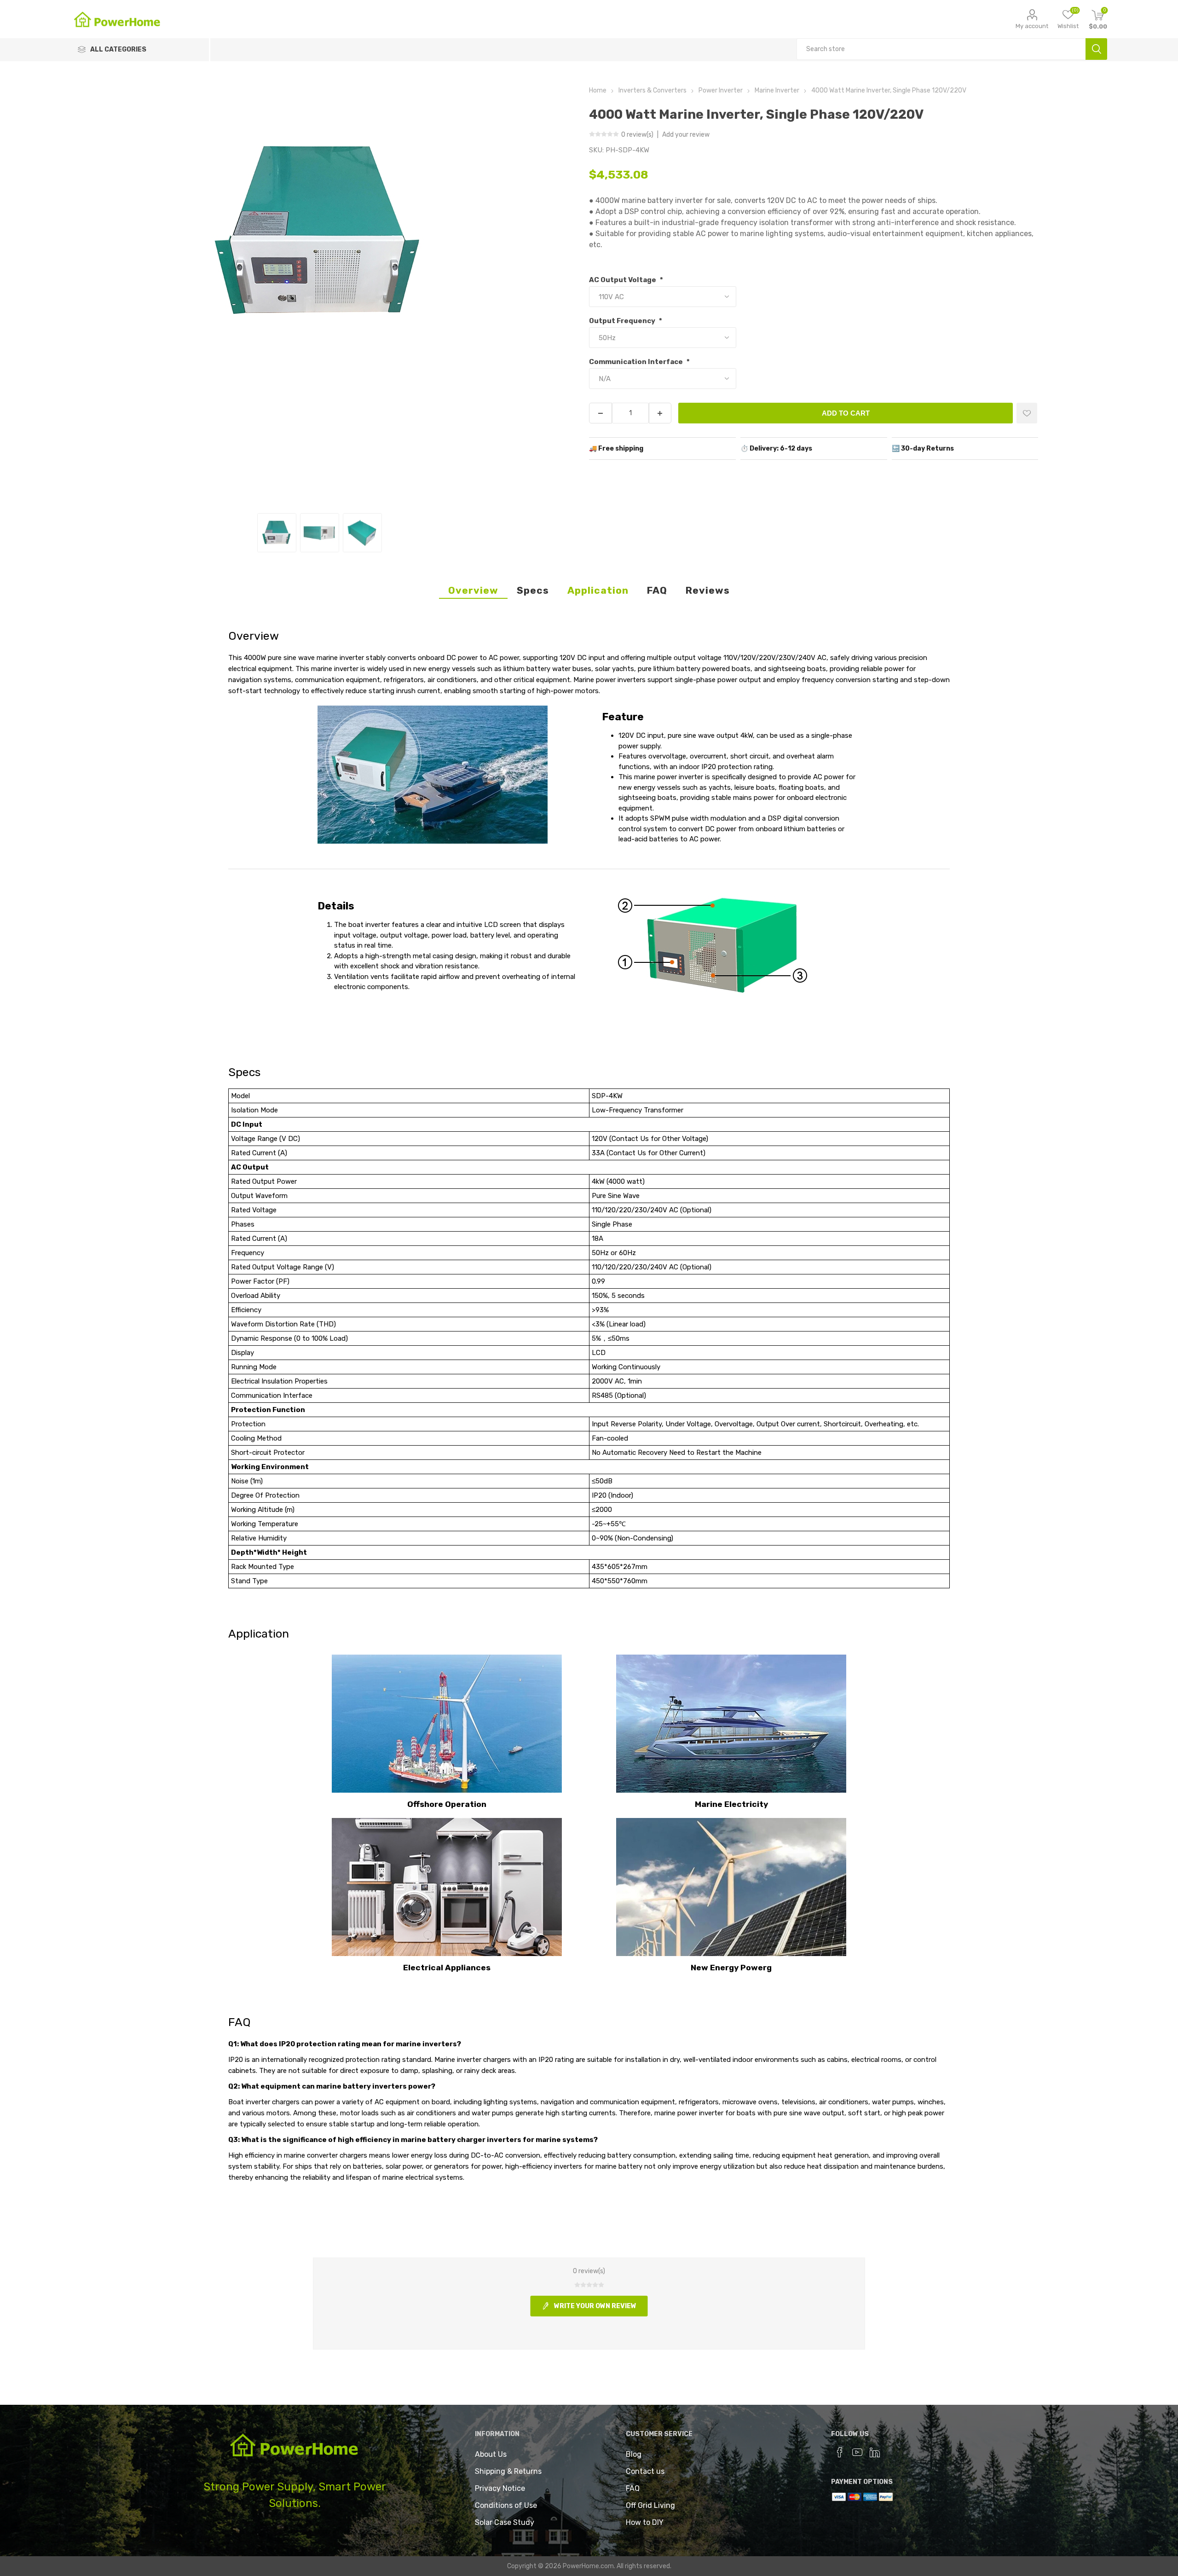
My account (1032, 26)
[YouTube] (857, 2452)
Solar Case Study (505, 2522)
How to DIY (645, 2522)
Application (598, 590)
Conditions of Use (506, 2505)
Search (1096, 49)
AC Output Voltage (623, 280)
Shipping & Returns (508, 2471)
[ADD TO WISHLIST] (1027, 413)
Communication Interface (637, 362)
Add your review (686, 135)
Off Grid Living (650, 2505)
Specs (533, 590)
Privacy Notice (500, 2488)
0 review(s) (638, 135)
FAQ (657, 590)
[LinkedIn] (875, 2452)
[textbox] (941, 49)
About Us (491, 2454)
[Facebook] (840, 2452)
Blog (634, 2454)
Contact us (645, 2471)
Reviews (708, 590)
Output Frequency (623, 321)
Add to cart (846, 413)
